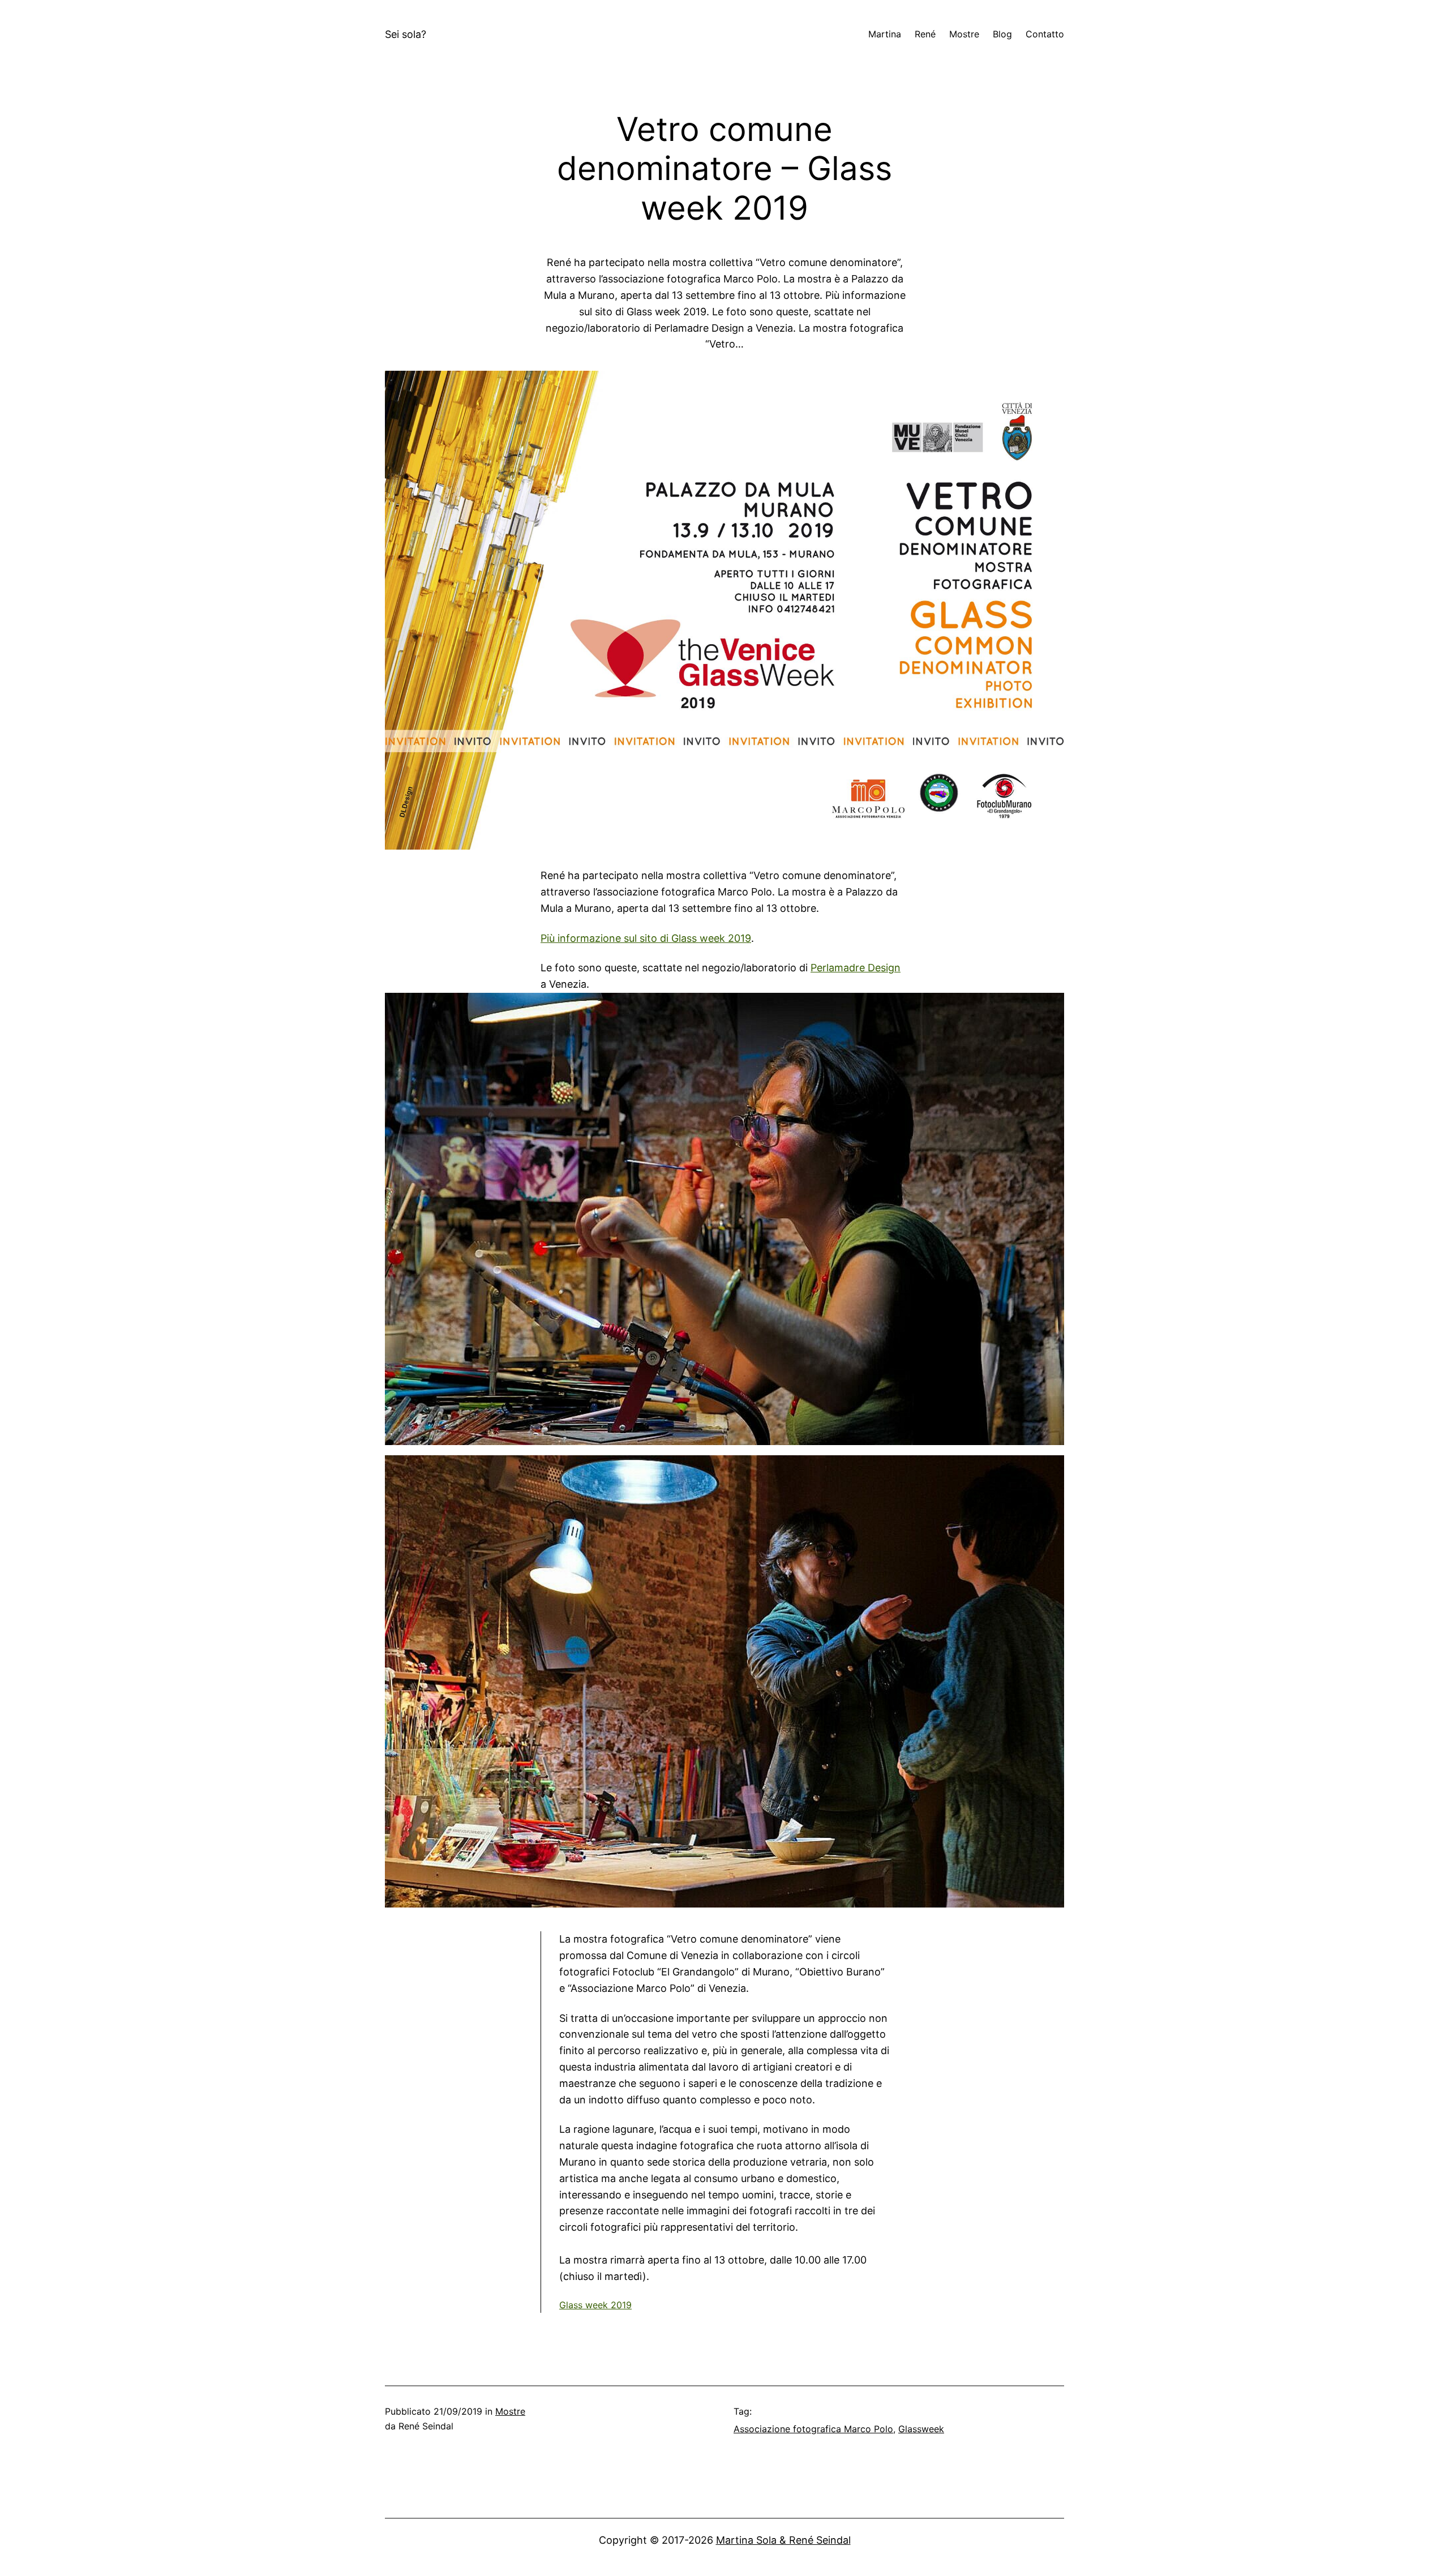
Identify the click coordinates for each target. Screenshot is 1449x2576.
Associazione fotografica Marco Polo (813, 2429)
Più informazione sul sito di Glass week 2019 (646, 938)
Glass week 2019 (595, 2305)
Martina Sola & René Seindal (783, 2540)
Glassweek (921, 2429)
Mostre (510, 2411)
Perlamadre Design (856, 968)
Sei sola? (406, 34)
